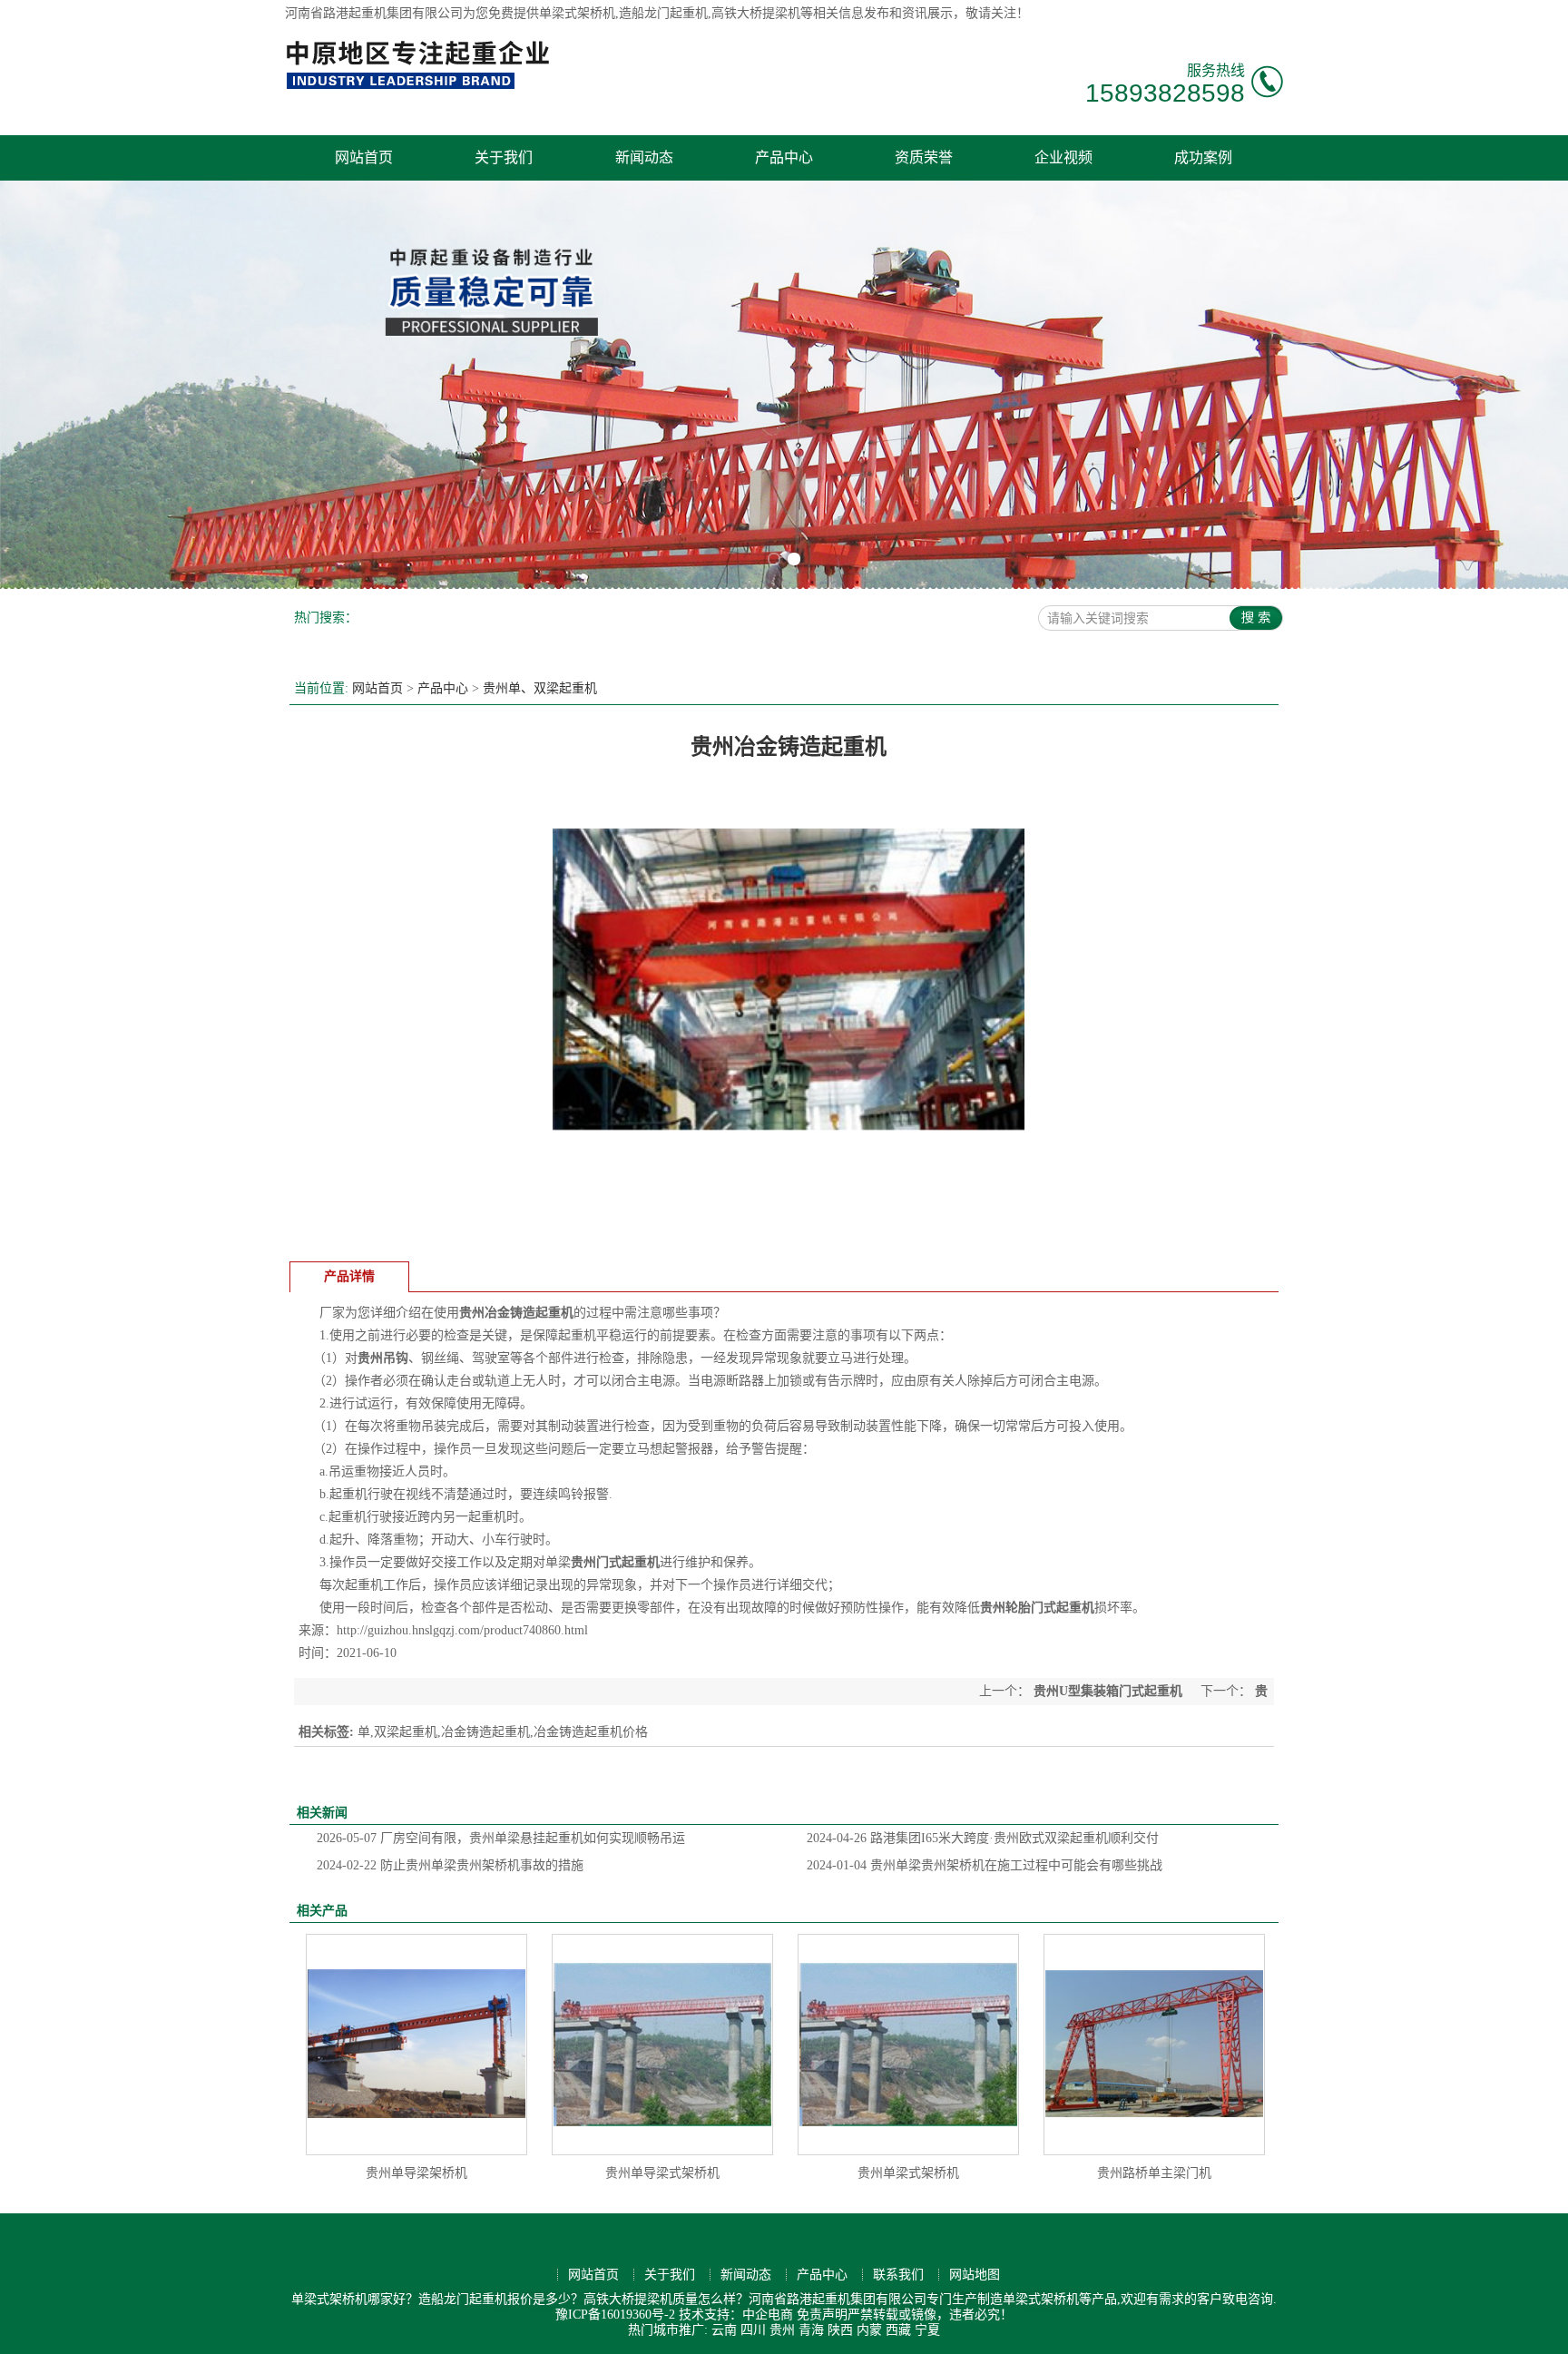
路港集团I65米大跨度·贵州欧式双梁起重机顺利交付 (983, 1838)
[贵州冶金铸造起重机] (789, 1239)
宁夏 (927, 2330)
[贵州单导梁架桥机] (416, 2045)
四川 (753, 2330)
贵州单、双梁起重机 (540, 688)
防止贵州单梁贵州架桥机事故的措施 (450, 1865)
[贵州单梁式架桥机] (908, 2045)
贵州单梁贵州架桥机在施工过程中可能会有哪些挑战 (985, 1865)
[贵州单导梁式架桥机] (662, 2045)
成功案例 (1203, 157)
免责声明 (822, 2315)
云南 (724, 2330)
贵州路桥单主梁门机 (1154, 2173)
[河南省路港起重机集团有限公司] (422, 87)
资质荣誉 (924, 157)
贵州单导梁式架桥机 (662, 2173)
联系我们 (898, 2275)
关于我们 (504, 157)
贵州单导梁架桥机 (416, 2173)
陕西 (840, 2330)
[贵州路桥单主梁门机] (1154, 2045)
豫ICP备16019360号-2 (615, 2315)
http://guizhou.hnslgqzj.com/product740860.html (462, 1630)
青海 (811, 2330)
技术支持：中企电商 (736, 2315)
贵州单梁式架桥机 (908, 2173)
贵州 (782, 2330)
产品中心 (784, 157)
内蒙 (869, 2330)
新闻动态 (644, 157)
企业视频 (1063, 157)
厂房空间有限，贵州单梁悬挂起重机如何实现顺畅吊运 (501, 1838)
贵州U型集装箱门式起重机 (1108, 1691)
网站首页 (364, 157)
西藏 (898, 2330)
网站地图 (975, 2275)
